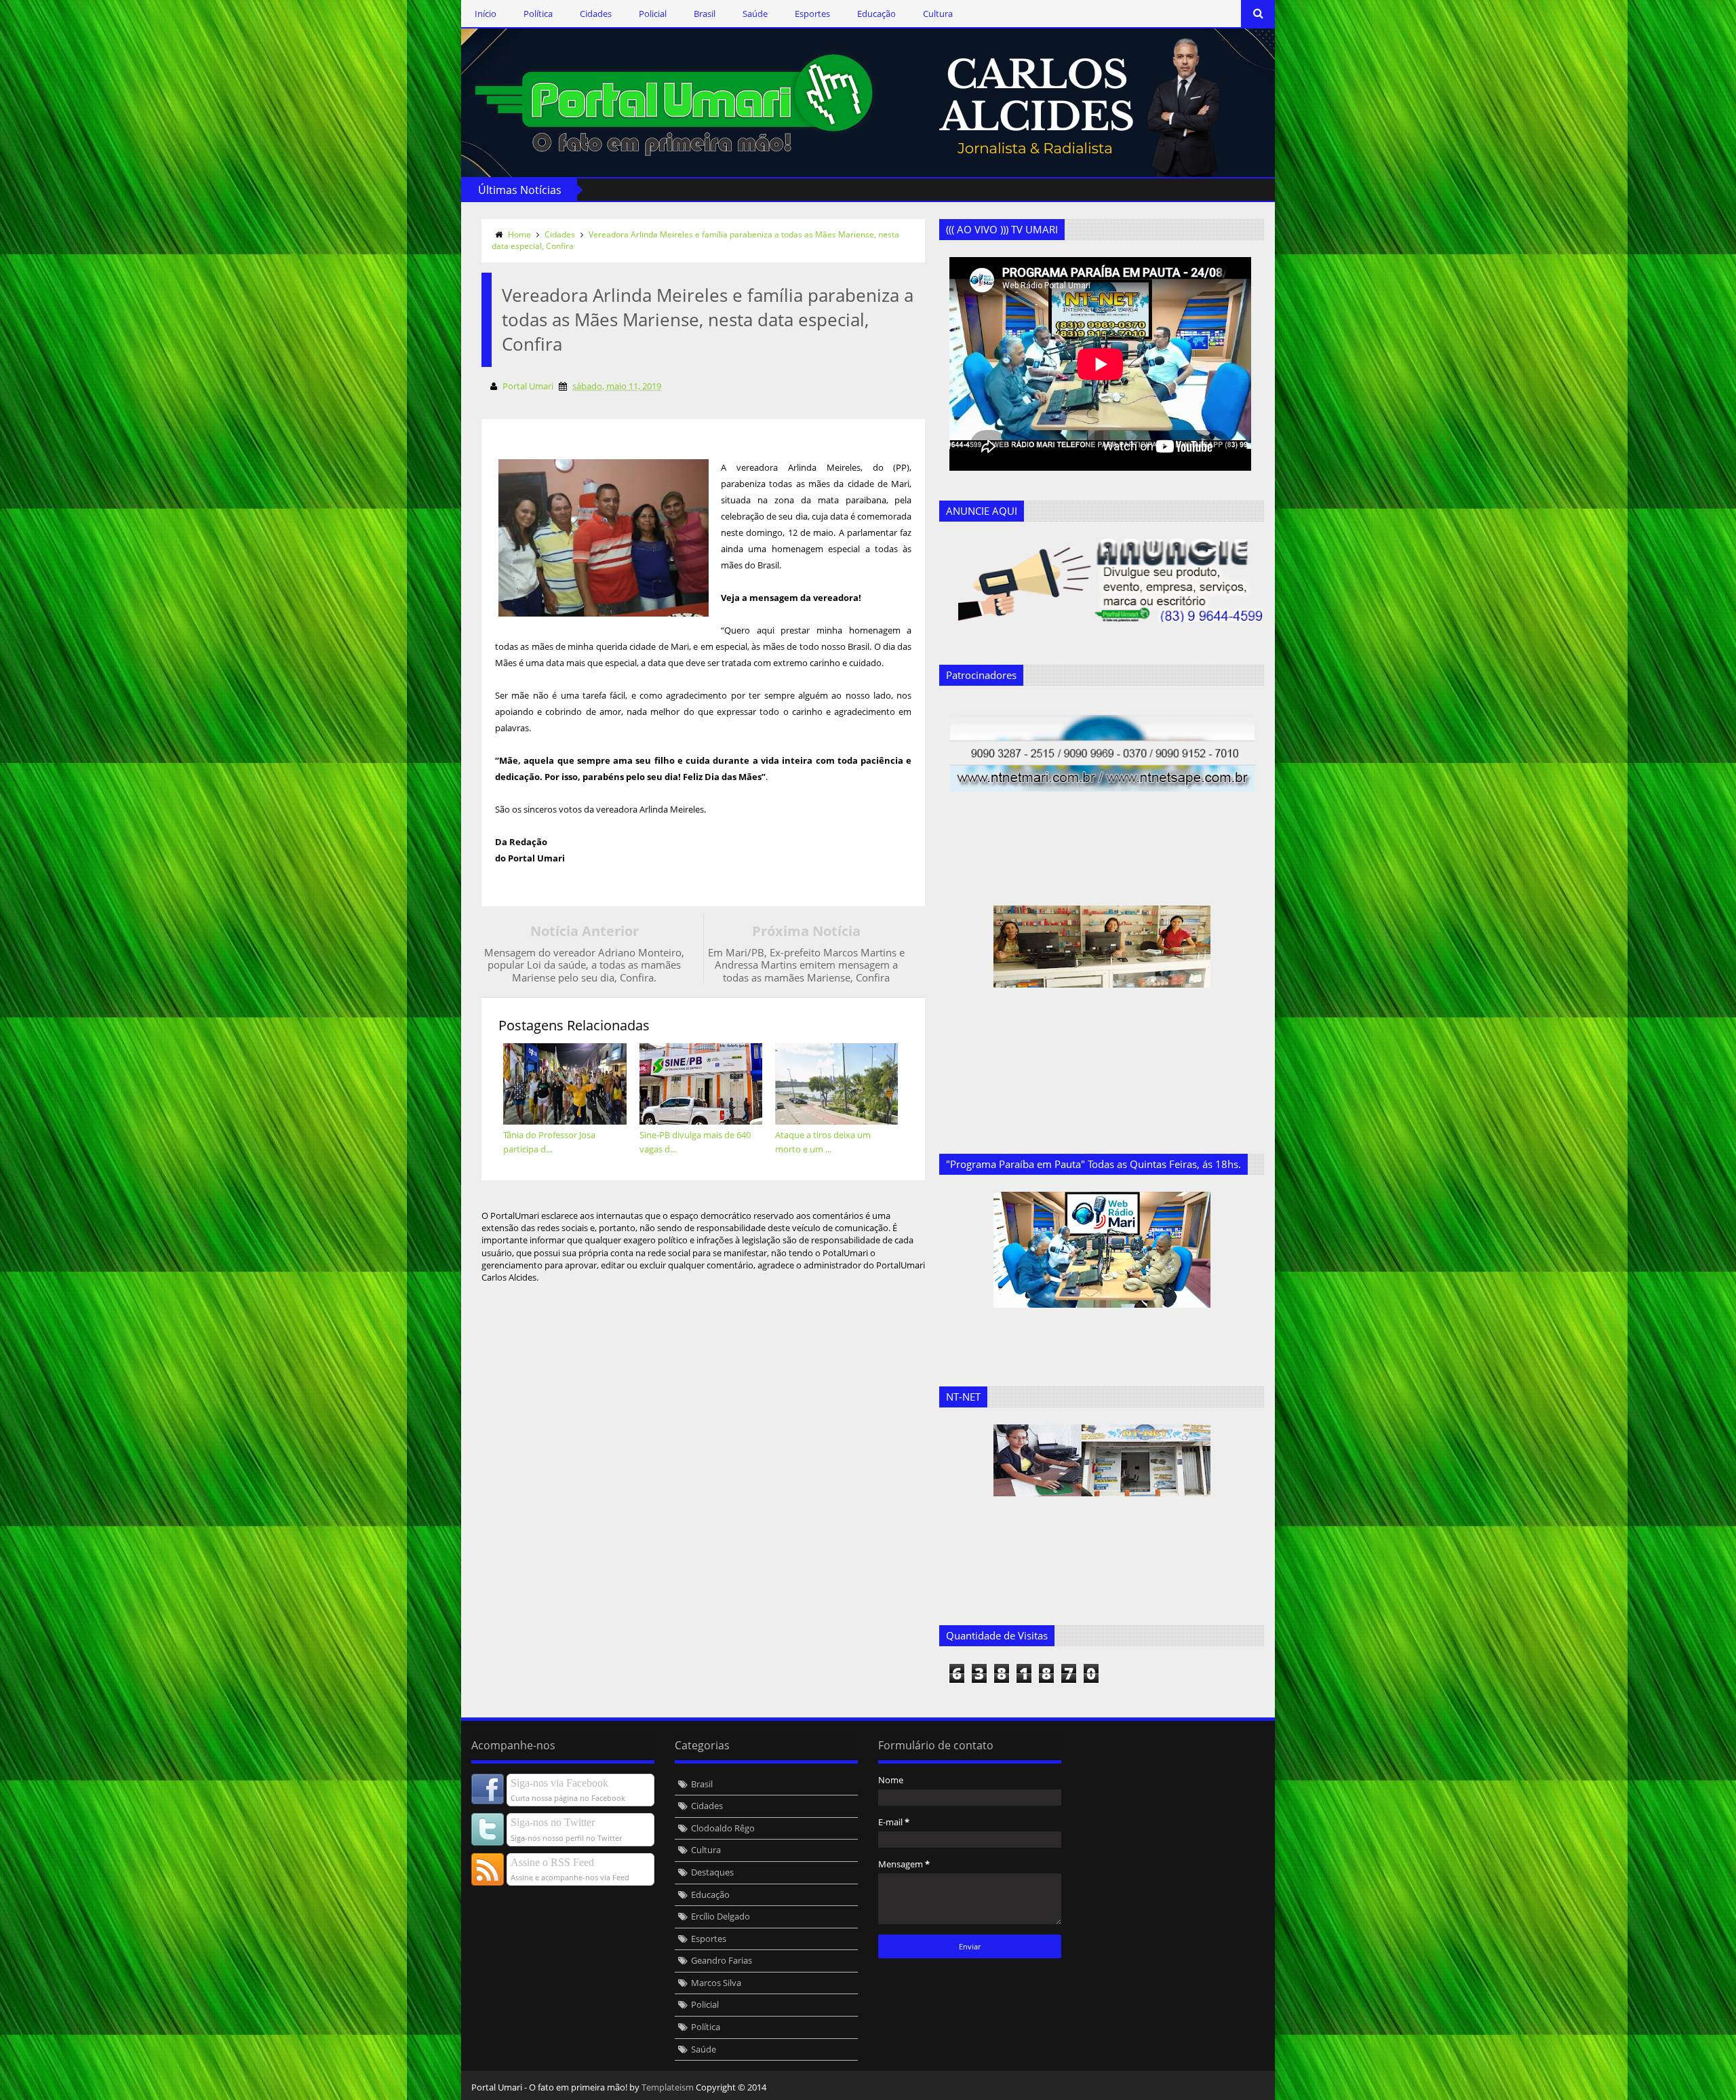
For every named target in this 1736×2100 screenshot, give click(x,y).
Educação (876, 14)
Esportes (812, 14)
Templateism (668, 2087)
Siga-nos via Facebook (559, 1783)
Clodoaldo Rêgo (723, 1828)
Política (538, 14)
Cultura (938, 14)
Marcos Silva (716, 1983)
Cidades (596, 14)
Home (519, 234)
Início (486, 14)
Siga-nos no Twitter (553, 1822)
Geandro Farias (722, 1960)
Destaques (712, 1872)
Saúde (755, 14)
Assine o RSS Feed (552, 1862)
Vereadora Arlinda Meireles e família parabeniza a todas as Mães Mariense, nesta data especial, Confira (695, 240)
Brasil (705, 14)
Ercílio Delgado (721, 1916)
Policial (653, 14)
